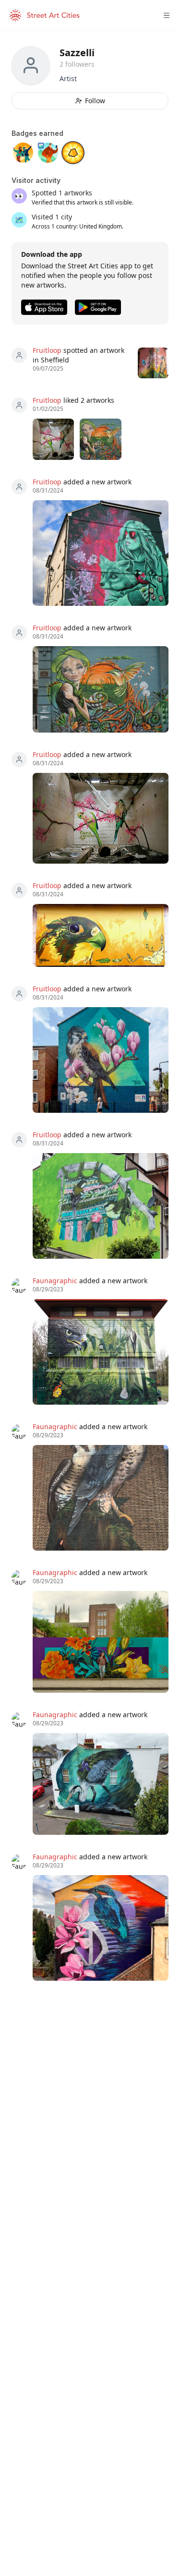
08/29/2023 (48, 1289)
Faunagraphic (55, 1281)
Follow (95, 101)
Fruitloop (47, 350)
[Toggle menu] (167, 15)
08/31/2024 (48, 491)
